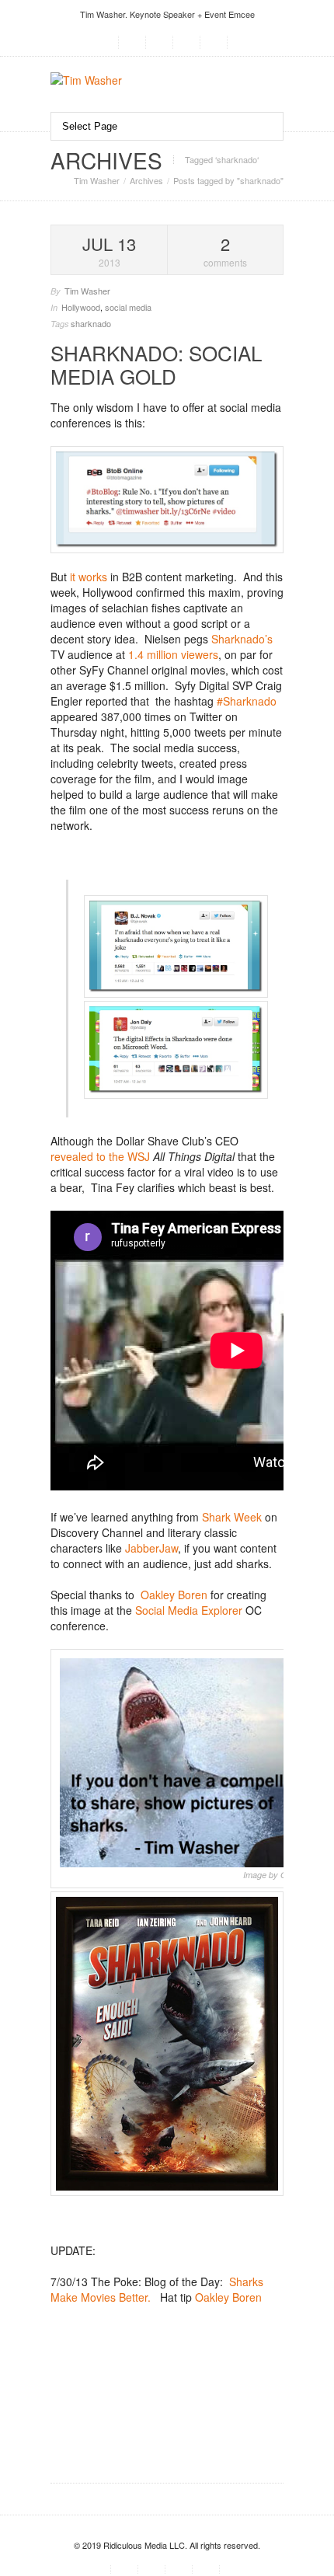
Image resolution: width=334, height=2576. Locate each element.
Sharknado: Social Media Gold (156, 364)
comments (225, 251)
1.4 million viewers (173, 654)
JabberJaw (151, 1548)
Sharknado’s (242, 639)
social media (128, 307)
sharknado (91, 323)
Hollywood (81, 307)
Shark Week (232, 1517)
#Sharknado (247, 701)
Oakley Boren (174, 1595)
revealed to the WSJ (100, 1156)
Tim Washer (97, 180)
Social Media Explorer (189, 1610)
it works (89, 577)
